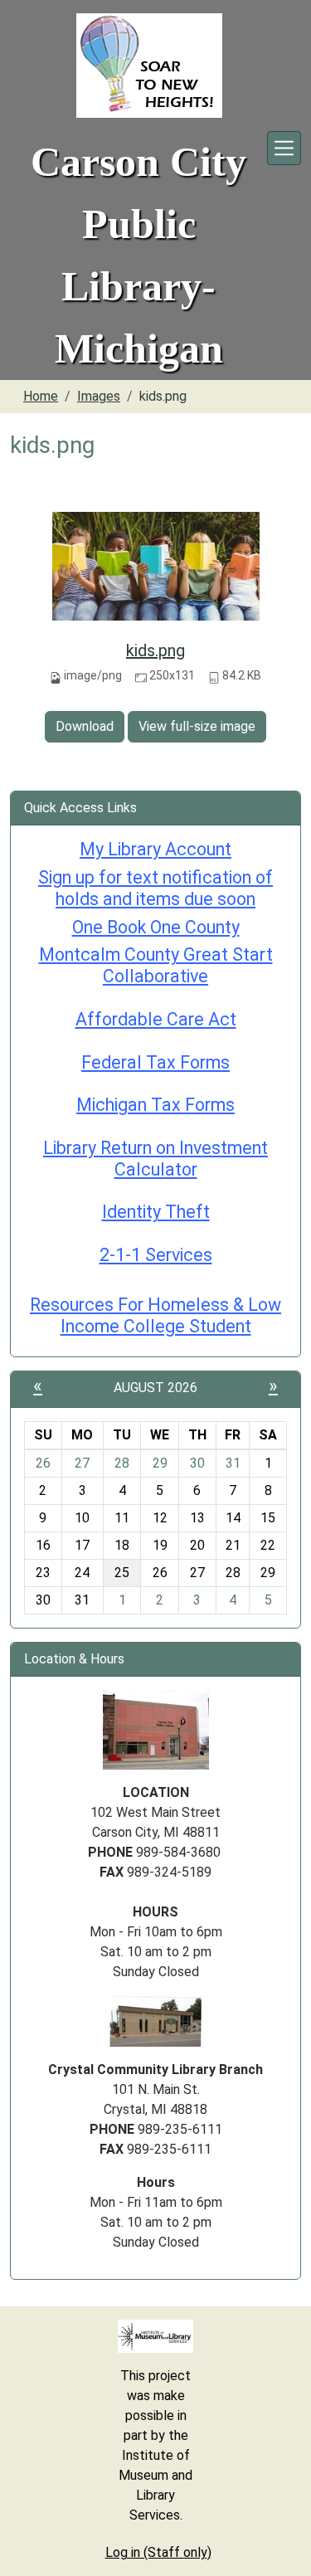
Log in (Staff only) (158, 2552)
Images (99, 396)
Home (41, 396)
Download (85, 726)
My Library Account (155, 849)
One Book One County (156, 927)
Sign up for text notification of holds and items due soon (155, 888)
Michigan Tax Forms (155, 1105)
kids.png (155, 650)
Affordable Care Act (156, 1019)
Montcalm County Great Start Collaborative (156, 965)
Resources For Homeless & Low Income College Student (155, 1315)
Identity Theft (156, 1212)
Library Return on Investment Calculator (155, 1159)
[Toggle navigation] (284, 148)
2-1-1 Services (156, 1255)
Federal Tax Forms (155, 1062)
